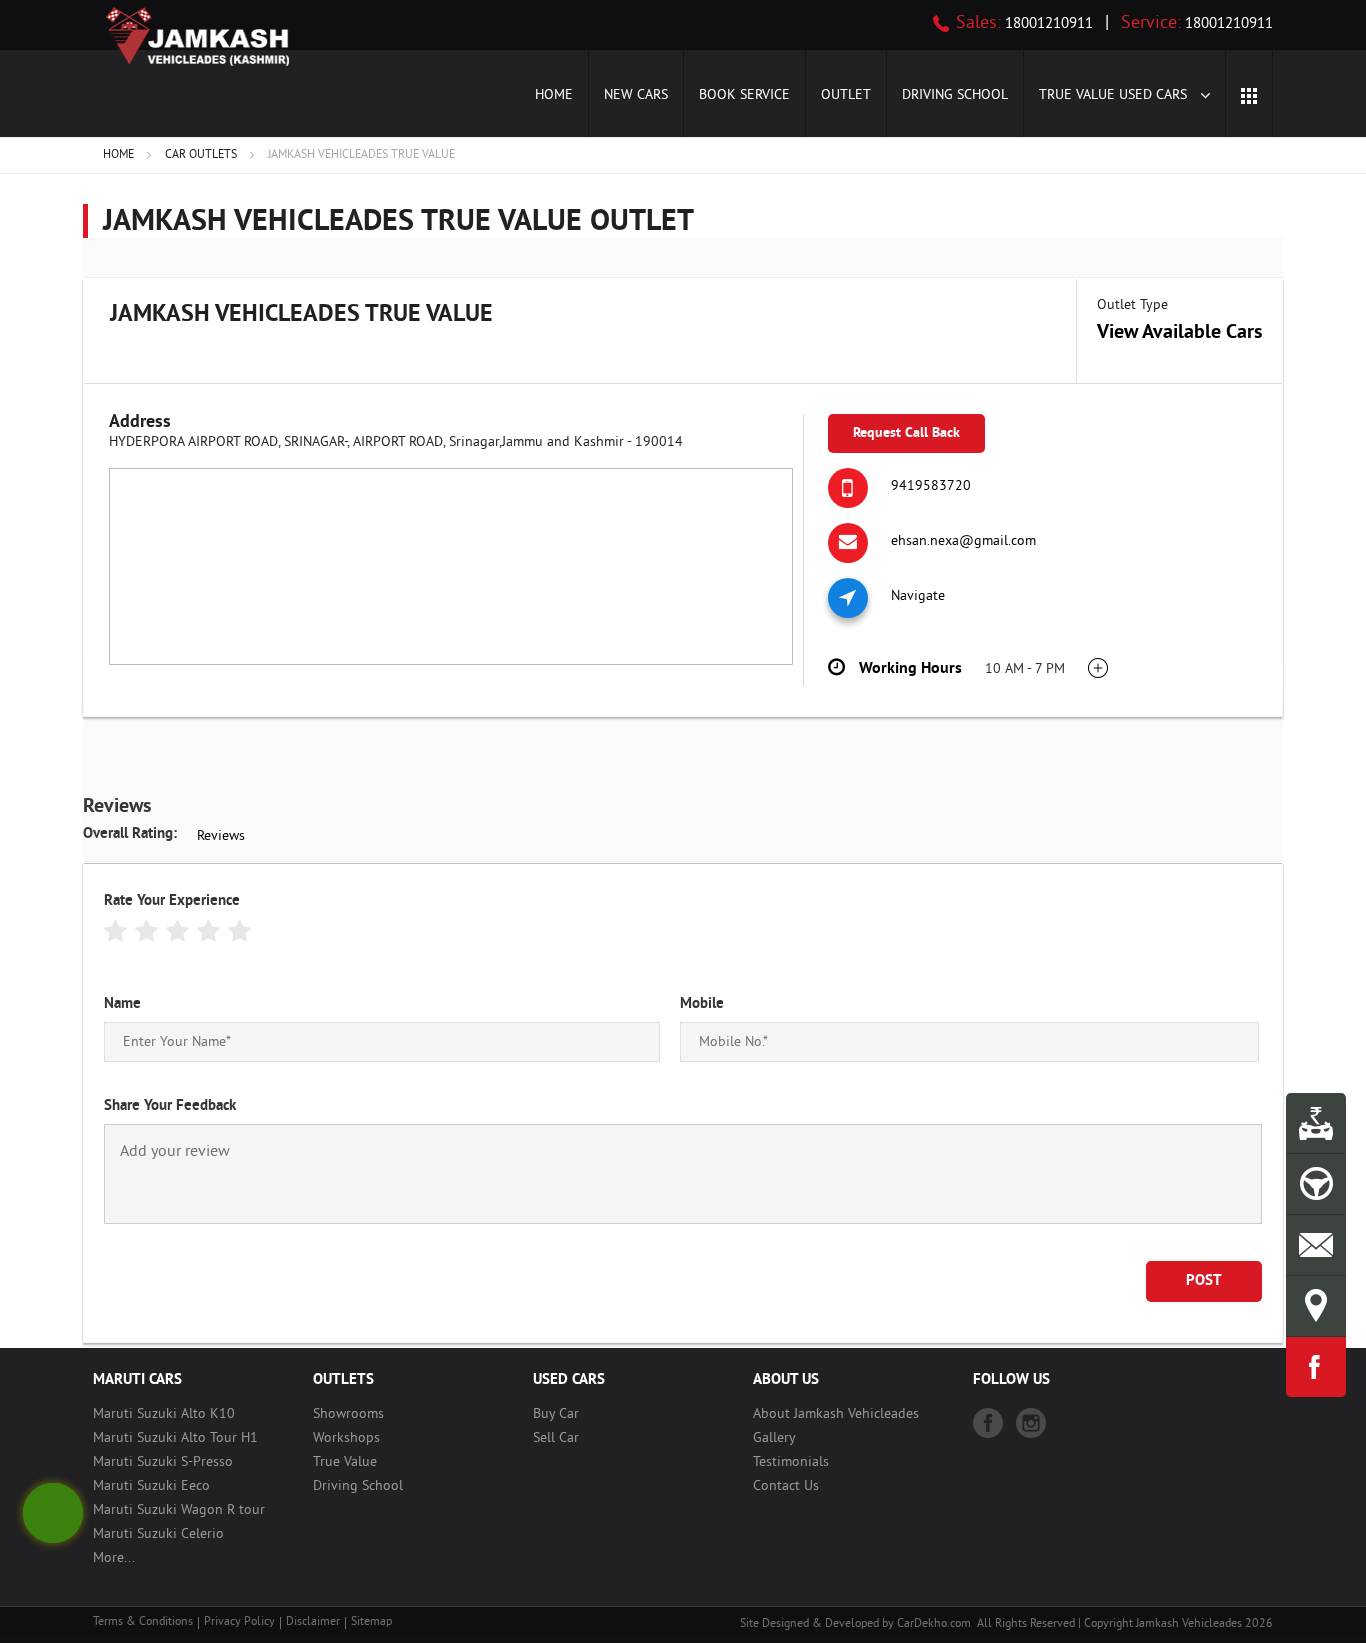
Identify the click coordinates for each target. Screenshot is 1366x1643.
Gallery (774, 1438)
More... (114, 1558)
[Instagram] (1031, 1423)
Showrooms (348, 1414)
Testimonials (791, 1462)
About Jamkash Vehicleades (836, 1414)
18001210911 (1047, 24)
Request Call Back (906, 433)
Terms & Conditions (143, 1622)
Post (1204, 1281)
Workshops (346, 1438)
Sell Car (556, 1438)
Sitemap (371, 1622)
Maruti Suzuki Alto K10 (164, 1414)
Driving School (955, 95)
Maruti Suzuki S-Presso (163, 1462)
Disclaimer (313, 1622)
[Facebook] (988, 1423)
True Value (345, 1462)
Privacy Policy (239, 1622)
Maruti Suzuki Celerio (158, 1534)
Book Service (744, 95)
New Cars (636, 95)
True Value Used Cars (1115, 95)
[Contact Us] (1316, 1245)
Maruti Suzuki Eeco (151, 1486)
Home (554, 95)
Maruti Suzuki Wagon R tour (179, 1510)
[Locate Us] (1316, 1306)
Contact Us (786, 1486)
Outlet (846, 95)
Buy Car (556, 1414)
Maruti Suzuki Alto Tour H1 (175, 1438)
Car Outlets (201, 155)
